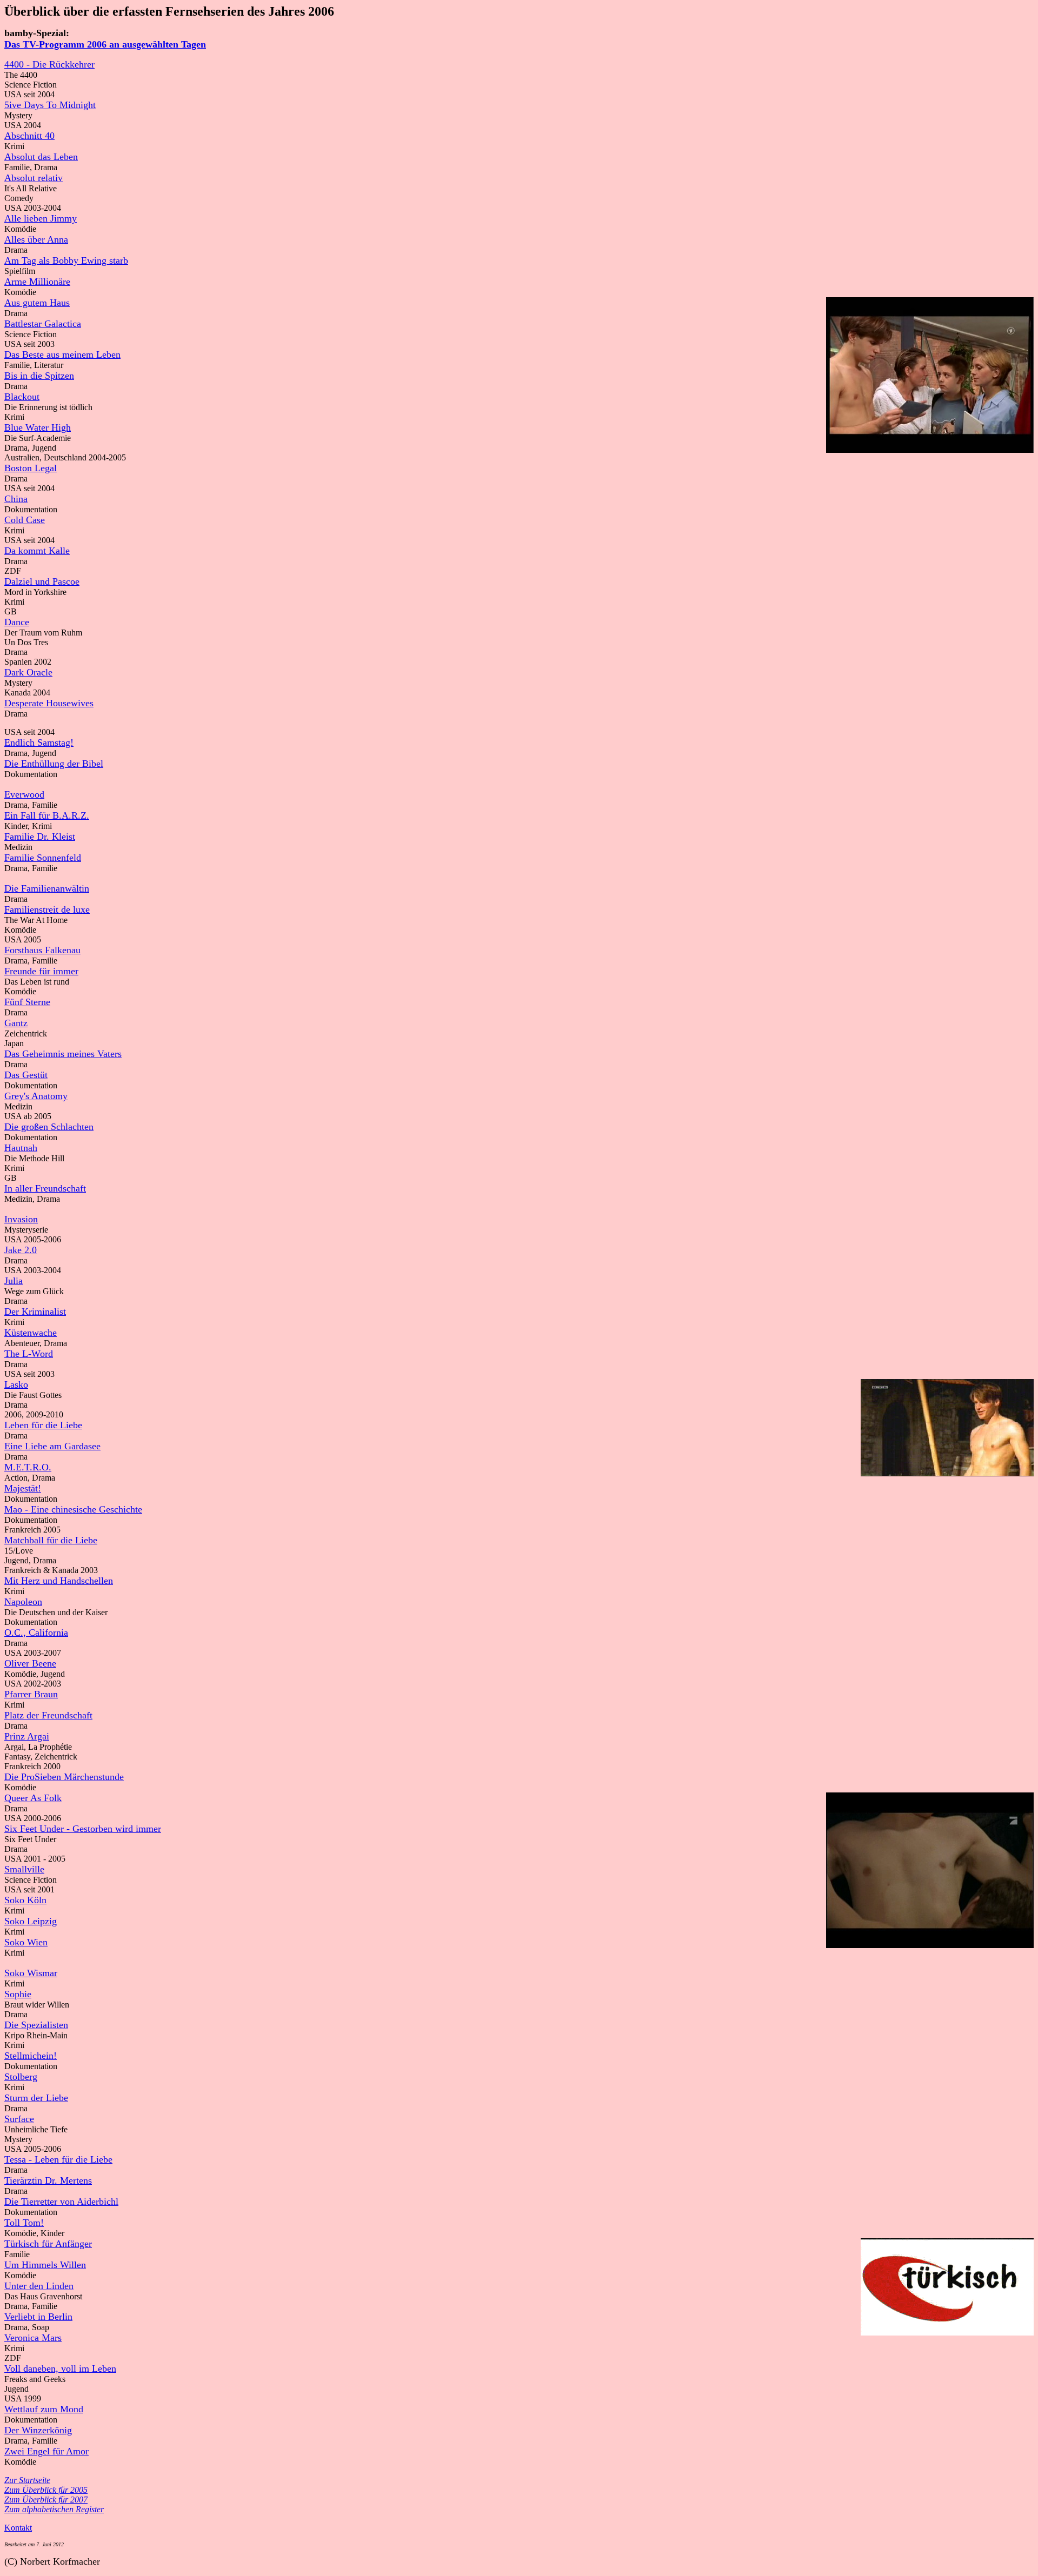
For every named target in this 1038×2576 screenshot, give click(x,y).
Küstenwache (31, 1333)
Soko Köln (25, 1900)
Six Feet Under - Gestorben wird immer (83, 1829)
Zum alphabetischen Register (54, 2509)
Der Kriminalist (35, 1312)
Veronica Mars (33, 2338)
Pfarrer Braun (31, 1694)
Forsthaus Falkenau (42, 950)
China (16, 499)
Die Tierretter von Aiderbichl (61, 2202)
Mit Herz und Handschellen (59, 1581)
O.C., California (36, 1632)
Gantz (16, 1023)
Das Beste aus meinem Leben (62, 354)
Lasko (16, 1384)
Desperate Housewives (49, 703)
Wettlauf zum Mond (44, 2409)
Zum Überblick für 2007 (46, 2500)
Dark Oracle (28, 672)
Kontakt (18, 2528)
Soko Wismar (31, 1973)
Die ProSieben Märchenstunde (64, 1777)
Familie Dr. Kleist (40, 837)
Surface (19, 2119)
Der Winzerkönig (38, 2430)
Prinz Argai (27, 1736)
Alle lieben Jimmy (41, 218)
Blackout (22, 397)
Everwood (24, 794)
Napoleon (23, 1602)
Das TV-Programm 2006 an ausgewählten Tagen (105, 44)
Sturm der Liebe (36, 2098)
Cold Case (25, 520)
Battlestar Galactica (43, 324)
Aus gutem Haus (37, 303)
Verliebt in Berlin (38, 2317)
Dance (17, 622)
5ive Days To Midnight (50, 105)
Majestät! (23, 1488)
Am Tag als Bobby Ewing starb (66, 260)
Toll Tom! (24, 2223)
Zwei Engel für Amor (46, 2451)
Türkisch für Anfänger (48, 2244)
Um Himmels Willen (45, 2265)
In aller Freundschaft (45, 1188)
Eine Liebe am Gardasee (52, 1446)
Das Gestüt (26, 1075)
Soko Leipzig (31, 1921)
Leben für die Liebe (43, 1425)
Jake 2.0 (21, 1250)
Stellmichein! (31, 2056)
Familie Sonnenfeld (43, 858)
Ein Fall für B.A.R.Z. (47, 815)
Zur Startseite (27, 2480)
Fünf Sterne (27, 1002)
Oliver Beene (30, 1663)
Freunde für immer (41, 971)
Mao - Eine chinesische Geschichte (73, 1509)
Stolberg (21, 2077)
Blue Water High (38, 427)
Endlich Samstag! (39, 742)
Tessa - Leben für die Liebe (58, 2159)
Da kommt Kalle (37, 551)
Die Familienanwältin (47, 888)
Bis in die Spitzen (39, 376)
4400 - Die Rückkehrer (49, 64)
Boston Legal (31, 468)
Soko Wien (26, 1942)
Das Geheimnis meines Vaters (63, 1054)
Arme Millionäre (37, 282)
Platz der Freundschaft (48, 1715)
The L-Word (29, 1354)
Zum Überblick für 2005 (46, 2490)
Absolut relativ (34, 178)
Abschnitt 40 (29, 136)
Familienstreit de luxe (47, 909)
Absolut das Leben (41, 157)
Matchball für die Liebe (51, 1540)
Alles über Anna (36, 239)
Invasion (21, 1219)
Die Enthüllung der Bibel (54, 764)
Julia (14, 1281)
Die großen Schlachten (49, 1127)
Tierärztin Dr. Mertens (48, 2180)
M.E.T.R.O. (28, 1467)
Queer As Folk (33, 1798)
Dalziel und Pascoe (42, 581)
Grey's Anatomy (36, 1096)
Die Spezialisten (36, 2025)
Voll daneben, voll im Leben (60, 2368)
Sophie (18, 1994)
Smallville (24, 1869)
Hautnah (21, 1148)
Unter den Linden (39, 2286)
